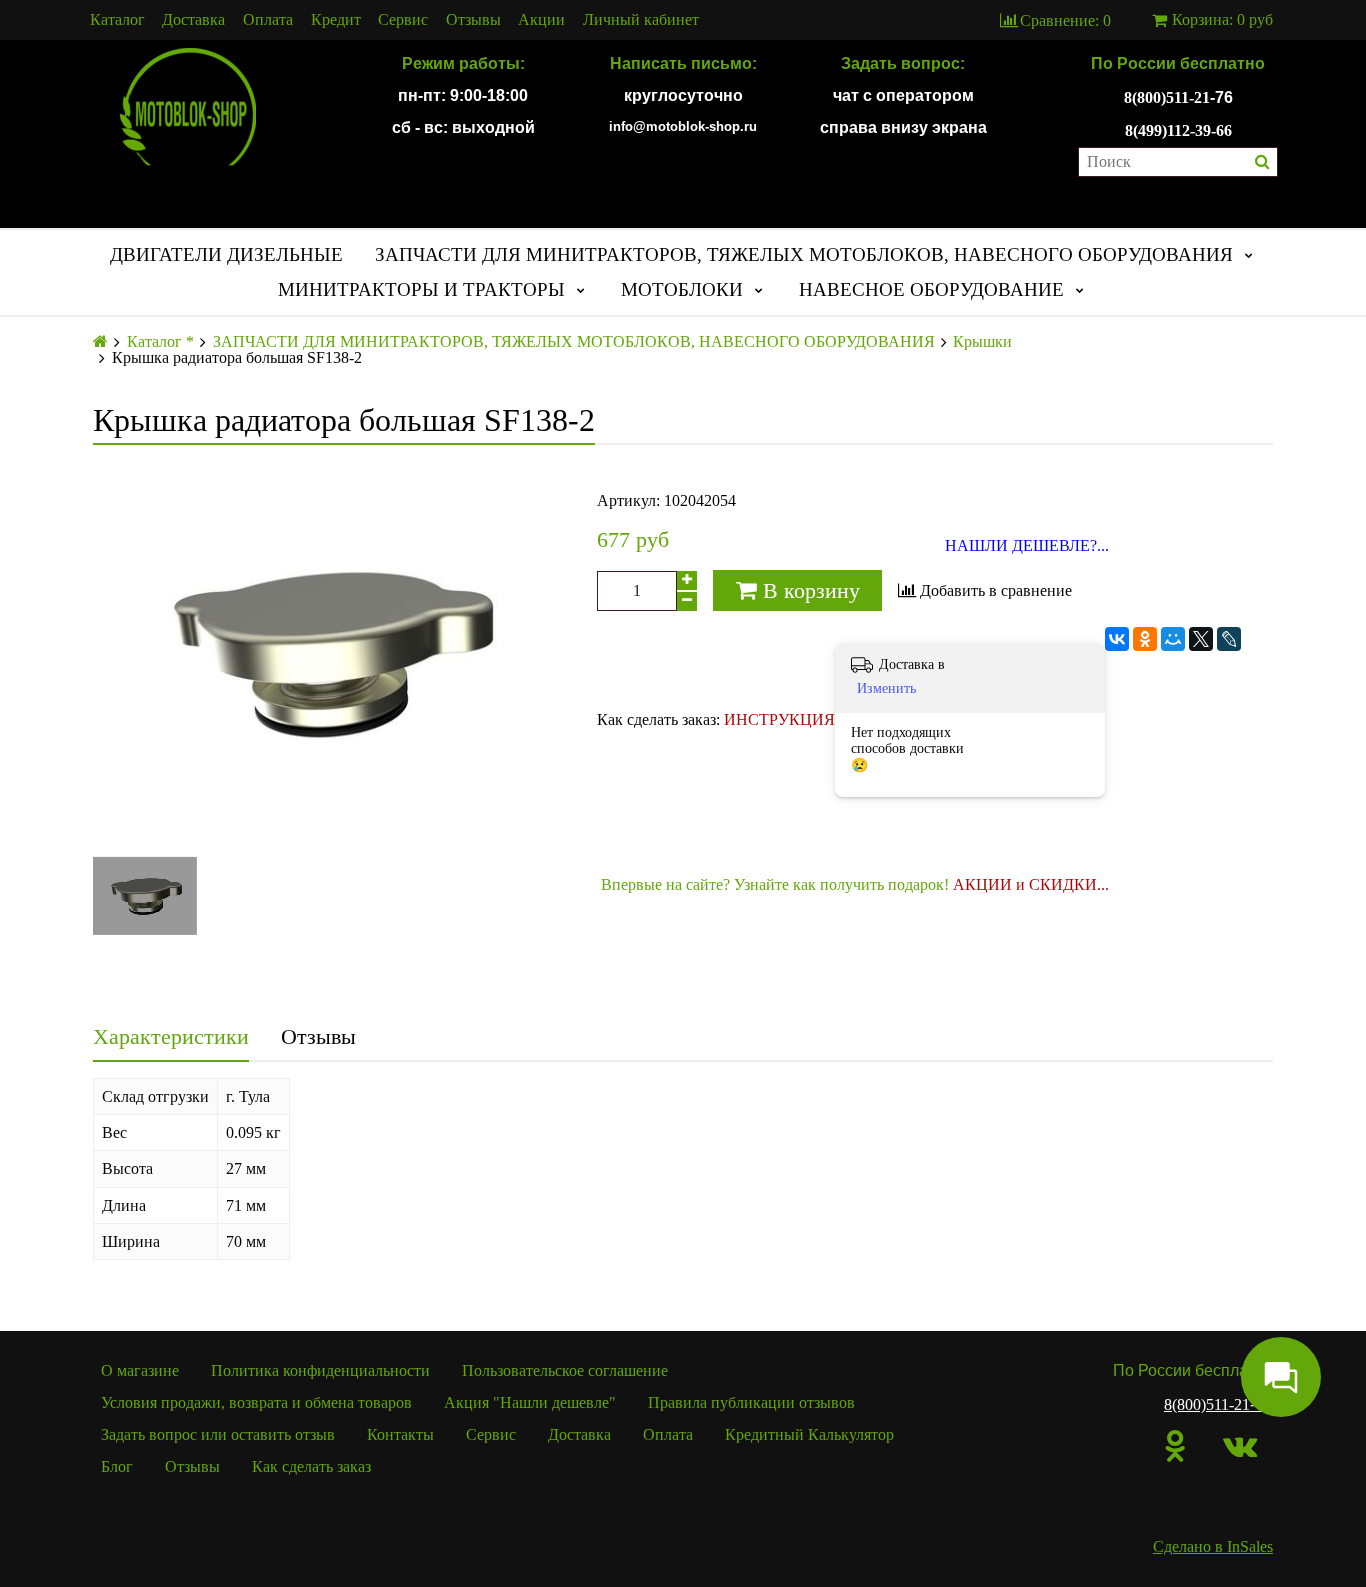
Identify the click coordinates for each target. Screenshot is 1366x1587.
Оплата (268, 20)
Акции (541, 20)
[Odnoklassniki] (1175, 1446)
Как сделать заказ (311, 1466)
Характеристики (171, 1036)
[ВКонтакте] (1117, 639)
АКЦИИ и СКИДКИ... (1031, 884)
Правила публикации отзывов (751, 1402)
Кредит (336, 20)
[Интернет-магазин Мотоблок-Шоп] (188, 108)
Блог (117, 1466)
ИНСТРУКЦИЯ (779, 719)
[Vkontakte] (1240, 1446)
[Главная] (100, 341)
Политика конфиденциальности (320, 1370)
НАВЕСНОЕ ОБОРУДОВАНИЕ (931, 289)
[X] (1201, 639)
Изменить (886, 688)
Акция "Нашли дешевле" (530, 1402)
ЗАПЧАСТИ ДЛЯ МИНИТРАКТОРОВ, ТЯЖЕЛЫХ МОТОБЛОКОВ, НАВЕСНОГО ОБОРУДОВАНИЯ (804, 254)
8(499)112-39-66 (1178, 130)
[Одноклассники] (1145, 639)
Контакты (400, 1434)
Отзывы (473, 20)
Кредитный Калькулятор (809, 1434)
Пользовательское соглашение (565, 1370)
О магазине (140, 1370)
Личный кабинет (641, 20)
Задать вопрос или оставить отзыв (218, 1434)
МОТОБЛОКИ (682, 289)
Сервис (403, 20)
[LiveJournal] (1229, 639)
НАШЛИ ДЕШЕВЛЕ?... (1027, 546)
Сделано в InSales (1213, 1546)
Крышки (982, 342)
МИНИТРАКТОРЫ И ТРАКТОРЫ (421, 289)
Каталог (117, 20)
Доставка (193, 20)
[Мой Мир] (1173, 639)
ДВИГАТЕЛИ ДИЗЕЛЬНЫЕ (226, 254)
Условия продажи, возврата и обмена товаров (256, 1402)
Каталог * (160, 342)
